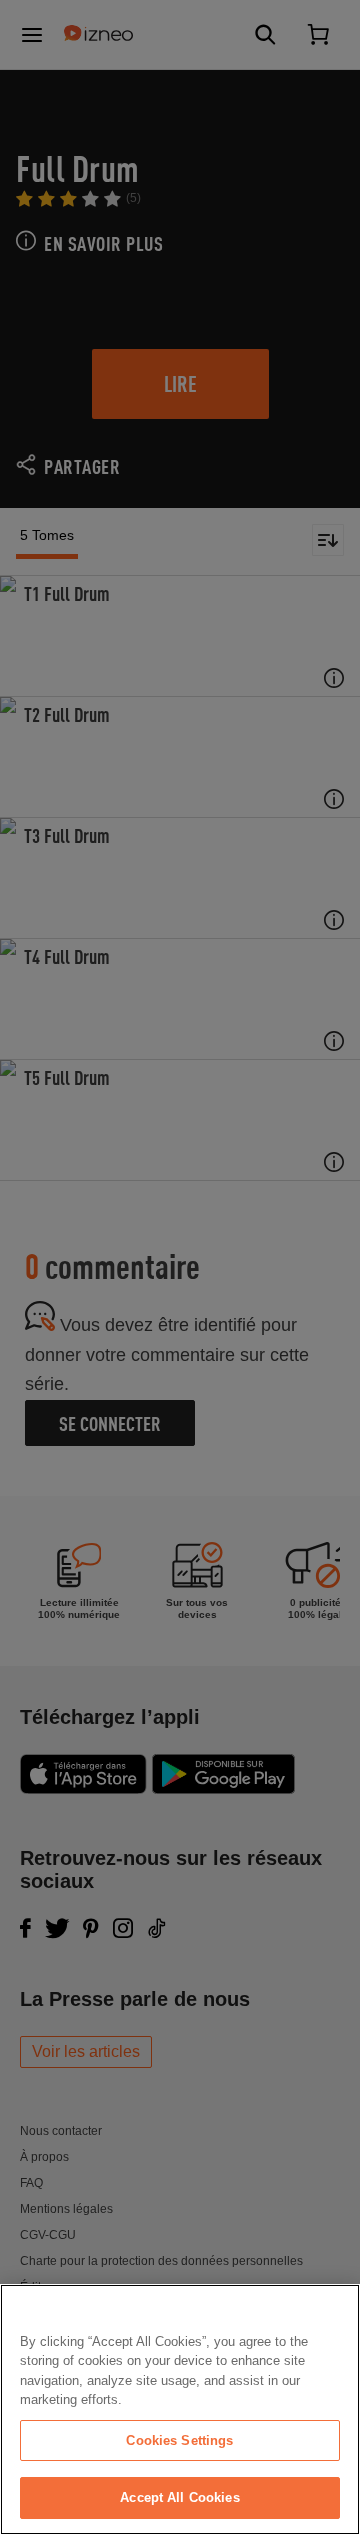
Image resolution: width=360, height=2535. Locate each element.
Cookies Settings (179, 2440)
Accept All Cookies (179, 2497)
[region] (180, 2409)
